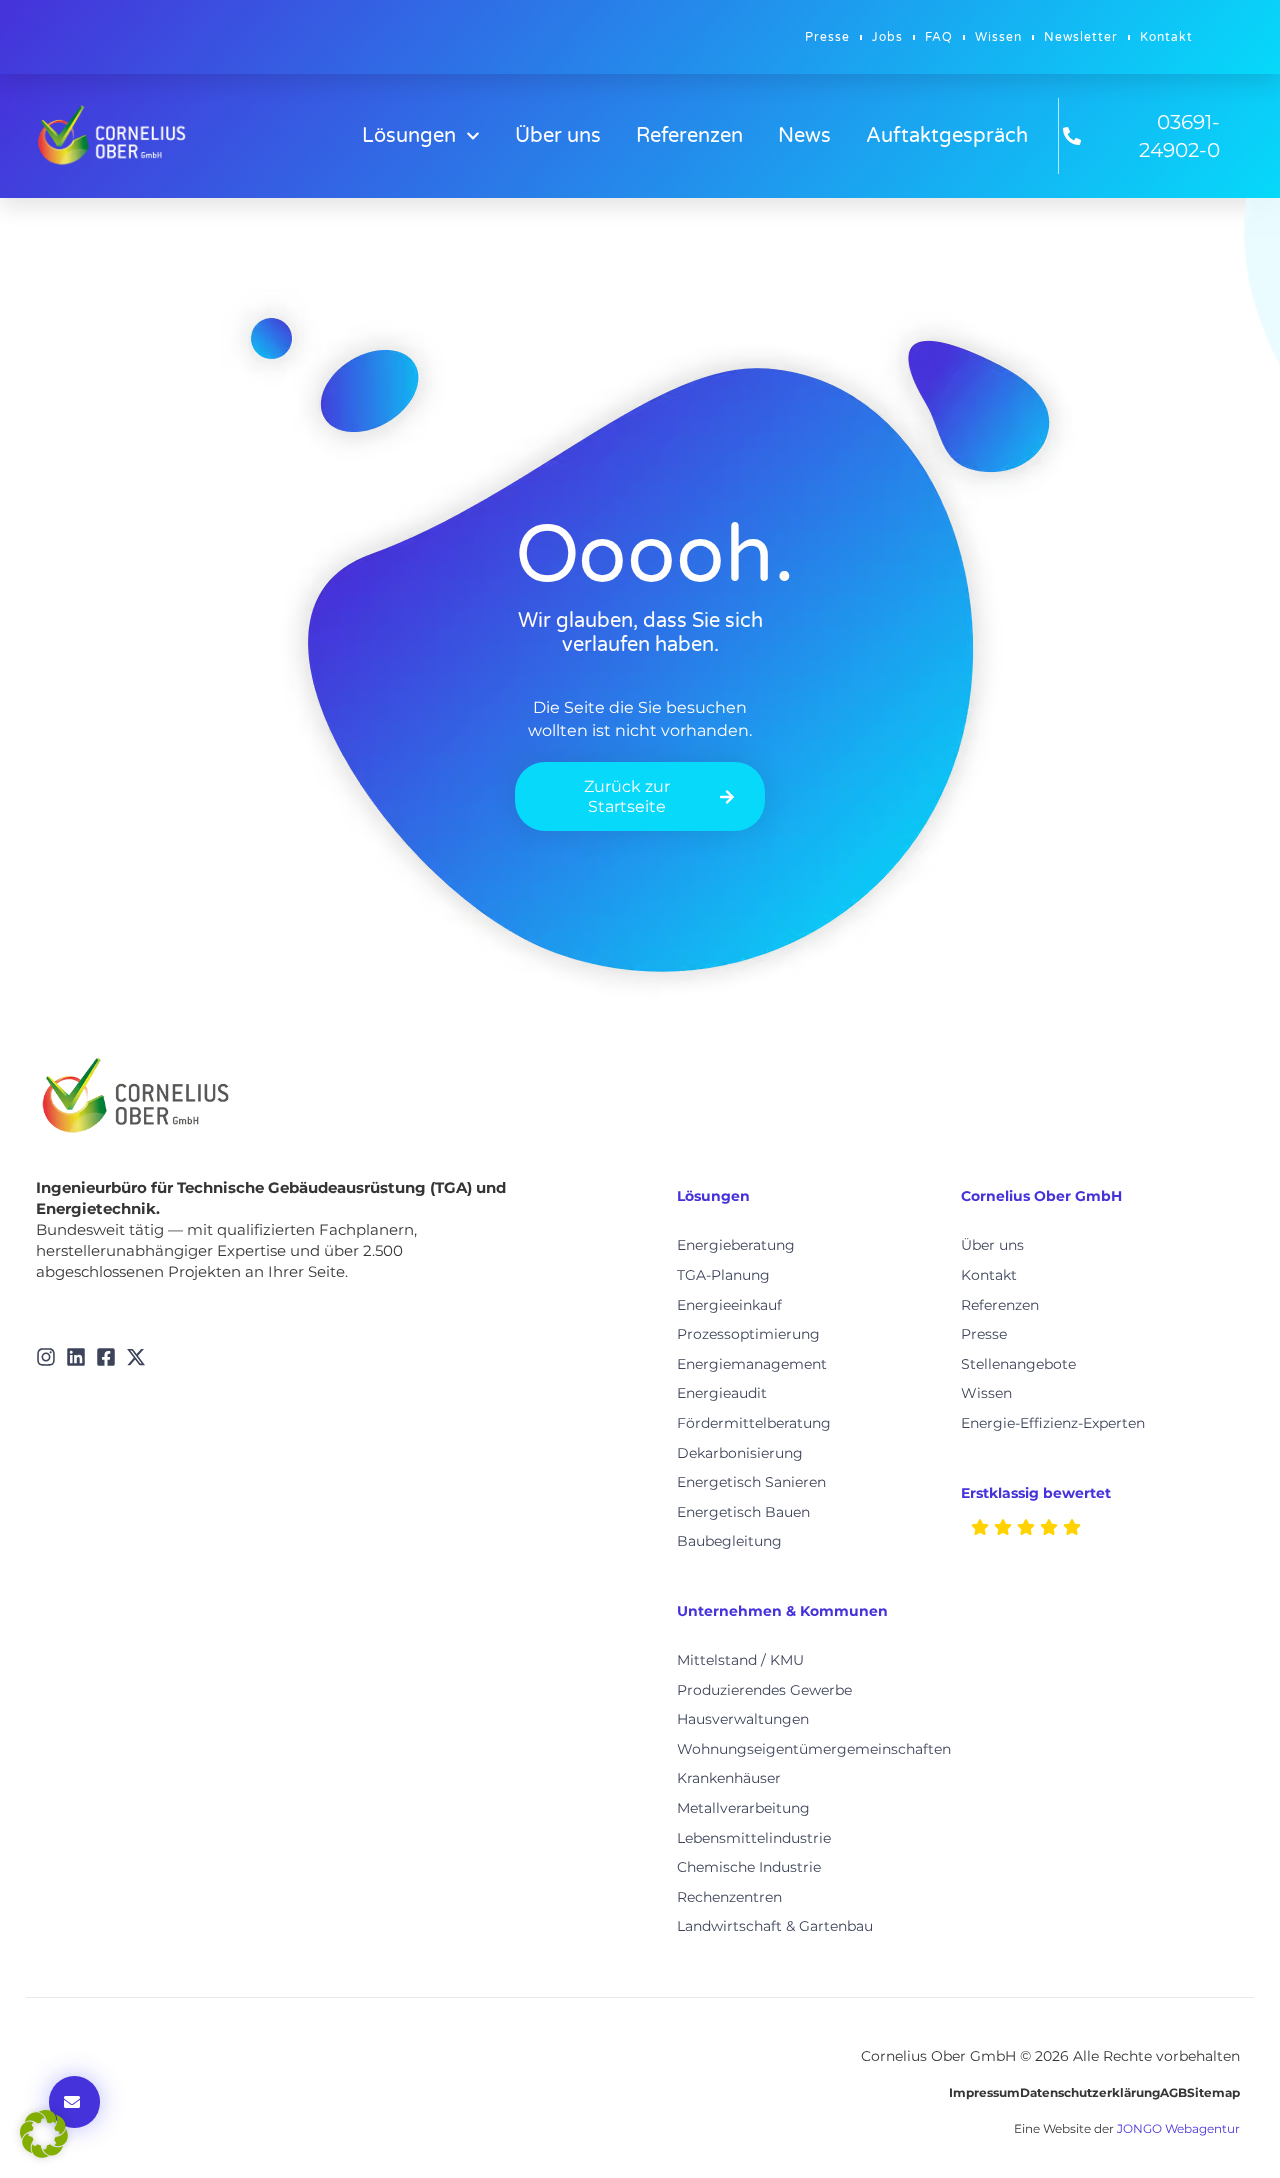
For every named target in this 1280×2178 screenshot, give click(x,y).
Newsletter (1081, 37)
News (804, 136)
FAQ (939, 37)
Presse (827, 37)
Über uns (558, 136)
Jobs (887, 37)
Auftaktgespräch (947, 136)
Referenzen (689, 136)
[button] (44, 2134)
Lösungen (409, 136)
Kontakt (1166, 37)
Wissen (998, 37)
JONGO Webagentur (1178, 2128)
